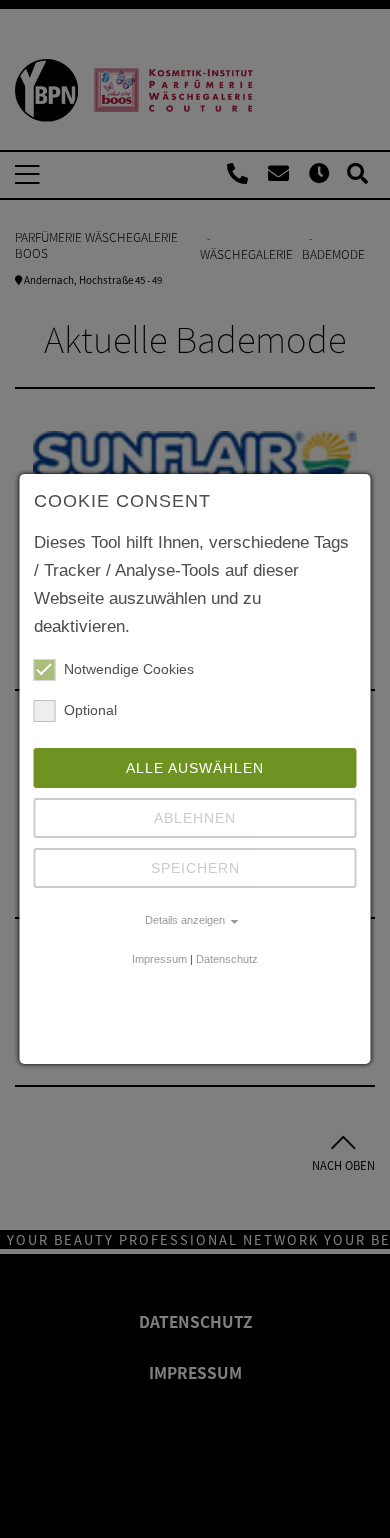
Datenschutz (227, 959)
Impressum (159, 959)
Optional (90, 710)
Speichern (195, 868)
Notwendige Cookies (129, 669)
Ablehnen (195, 818)
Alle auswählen (195, 768)
